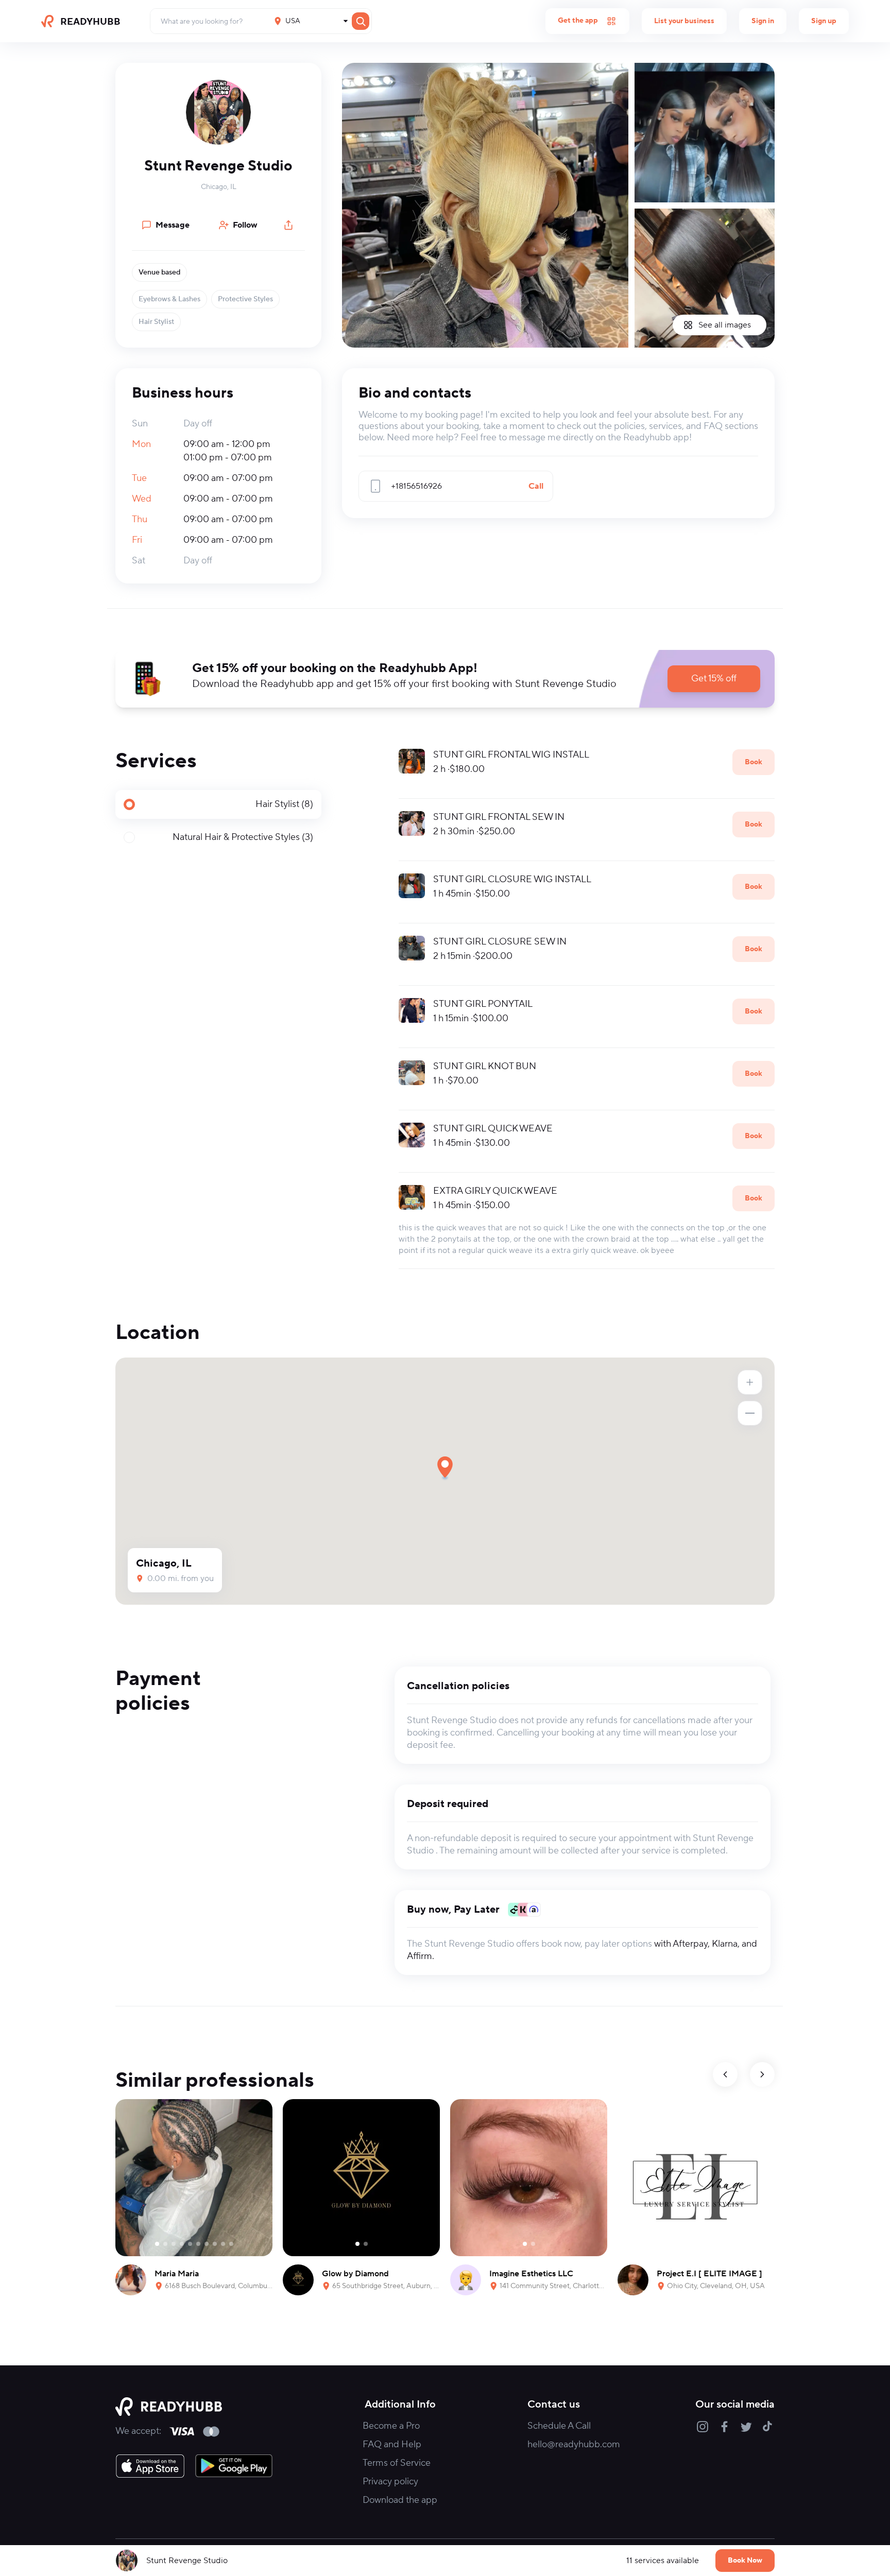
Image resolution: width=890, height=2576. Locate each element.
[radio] (218, 804)
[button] (218, 112)
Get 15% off (714, 679)
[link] (150, 2466)
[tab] (218, 804)
